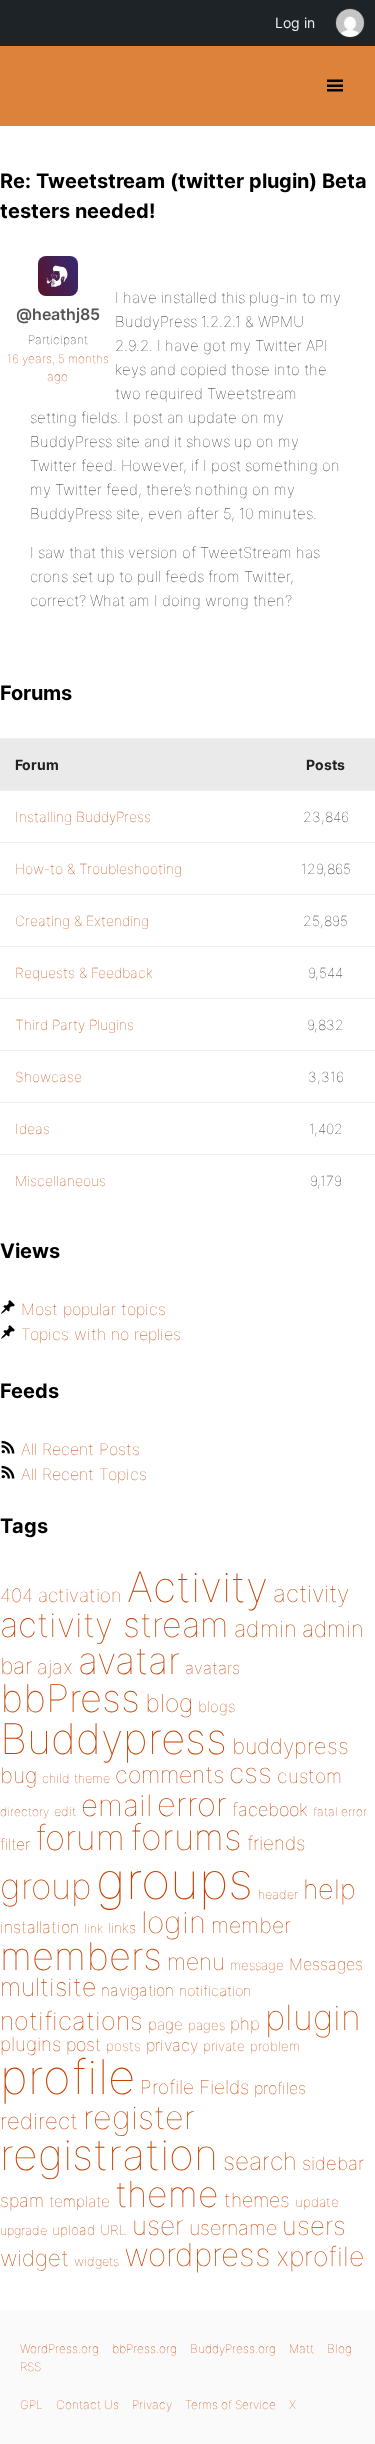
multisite (48, 1987)
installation (39, 1927)
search (260, 2161)
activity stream (114, 1624)
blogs (216, 1706)
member (251, 1925)
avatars (212, 1668)
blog (169, 1703)
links (122, 1927)
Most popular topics (93, 1309)
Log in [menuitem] (295, 22)
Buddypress (113, 1738)
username (233, 2228)
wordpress (197, 2254)
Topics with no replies (101, 1334)
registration (109, 2154)
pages (206, 2025)
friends (276, 1843)
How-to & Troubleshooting (98, 868)
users (314, 2225)
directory (24, 1811)
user (158, 2225)
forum (80, 1837)
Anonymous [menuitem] (349, 23)
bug (18, 1775)
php (245, 2023)
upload (73, 2230)
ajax (55, 1667)
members (81, 1956)
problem (275, 2046)
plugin (313, 2017)
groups (174, 1880)
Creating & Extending (82, 920)
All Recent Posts (80, 1449)
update (317, 2202)
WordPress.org (59, 2348)
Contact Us (87, 2404)
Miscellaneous (60, 1180)
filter (15, 1844)
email (116, 1805)
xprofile (320, 2256)
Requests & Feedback (84, 972)
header (278, 1894)
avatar (129, 1660)
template (79, 2201)
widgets (96, 2261)
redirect (39, 2121)
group (45, 1886)
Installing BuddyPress (83, 816)
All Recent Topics (84, 1474)
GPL (31, 2404)
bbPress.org (144, 2348)
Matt (301, 2348)
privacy (172, 2045)
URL (113, 2230)
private (224, 2046)
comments (169, 1774)
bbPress (70, 1698)
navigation (137, 1990)
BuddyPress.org (32, 86)
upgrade (23, 2230)
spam (22, 2200)
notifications (71, 2020)
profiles (280, 2088)
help (329, 1889)
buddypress (290, 1746)
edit (65, 1811)
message (257, 1965)
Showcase (48, 1076)
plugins (30, 2044)
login (173, 1922)
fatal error (340, 1811)
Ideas (32, 1128)
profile (67, 2077)
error (192, 1804)
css (250, 1773)
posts (123, 2046)
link (93, 1928)
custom (309, 1776)
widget (34, 2258)
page (165, 2024)
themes (257, 2200)
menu (196, 1962)
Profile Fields (194, 2087)
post (83, 2044)
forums (186, 1837)
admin (265, 1629)
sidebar (333, 2163)
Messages (326, 1964)
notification (215, 1991)
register (139, 2117)
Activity (197, 1586)
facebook (270, 1809)
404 (16, 1595)
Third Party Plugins (74, 1024)
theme (167, 2194)
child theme (76, 1778)
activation (80, 1595)
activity (311, 1593)
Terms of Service (230, 2404)
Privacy (152, 2404)
